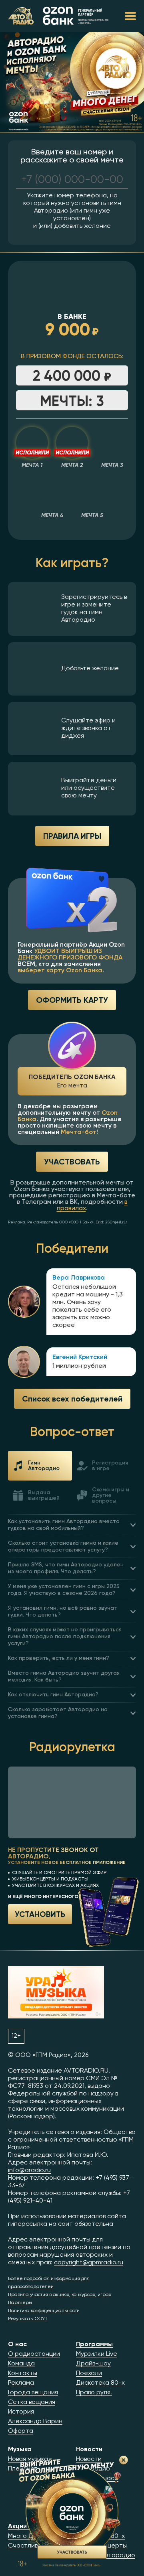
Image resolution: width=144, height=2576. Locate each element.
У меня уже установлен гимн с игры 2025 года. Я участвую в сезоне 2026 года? (64, 1590)
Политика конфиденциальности (44, 2311)
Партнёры (20, 2303)
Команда (21, 2364)
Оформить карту (72, 1000)
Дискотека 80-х (100, 2383)
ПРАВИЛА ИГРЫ (72, 836)
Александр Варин (35, 2422)
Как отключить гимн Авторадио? (53, 1695)
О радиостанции (34, 2354)
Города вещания (33, 2393)
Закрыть (124, 2460)
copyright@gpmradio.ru (89, 2263)
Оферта (21, 2431)
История (21, 2412)
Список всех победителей (72, 1399)
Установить (40, 1914)
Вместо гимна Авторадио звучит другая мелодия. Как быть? (64, 1676)
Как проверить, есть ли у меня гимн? (59, 1658)
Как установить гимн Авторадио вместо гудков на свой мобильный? (64, 1525)
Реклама (21, 2383)
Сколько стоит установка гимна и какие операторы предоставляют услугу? (63, 1547)
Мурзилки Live (97, 2354)
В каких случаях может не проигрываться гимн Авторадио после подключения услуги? (65, 1637)
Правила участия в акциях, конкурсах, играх (60, 2295)
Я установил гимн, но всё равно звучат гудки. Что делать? (63, 1612)
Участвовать (72, 1161)
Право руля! (94, 2393)
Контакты (23, 2373)
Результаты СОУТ (28, 2319)
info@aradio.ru (29, 2170)
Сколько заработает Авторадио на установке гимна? (58, 1713)
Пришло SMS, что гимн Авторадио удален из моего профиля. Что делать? (66, 1568)
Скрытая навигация (130, 16)
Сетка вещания (32, 2402)
